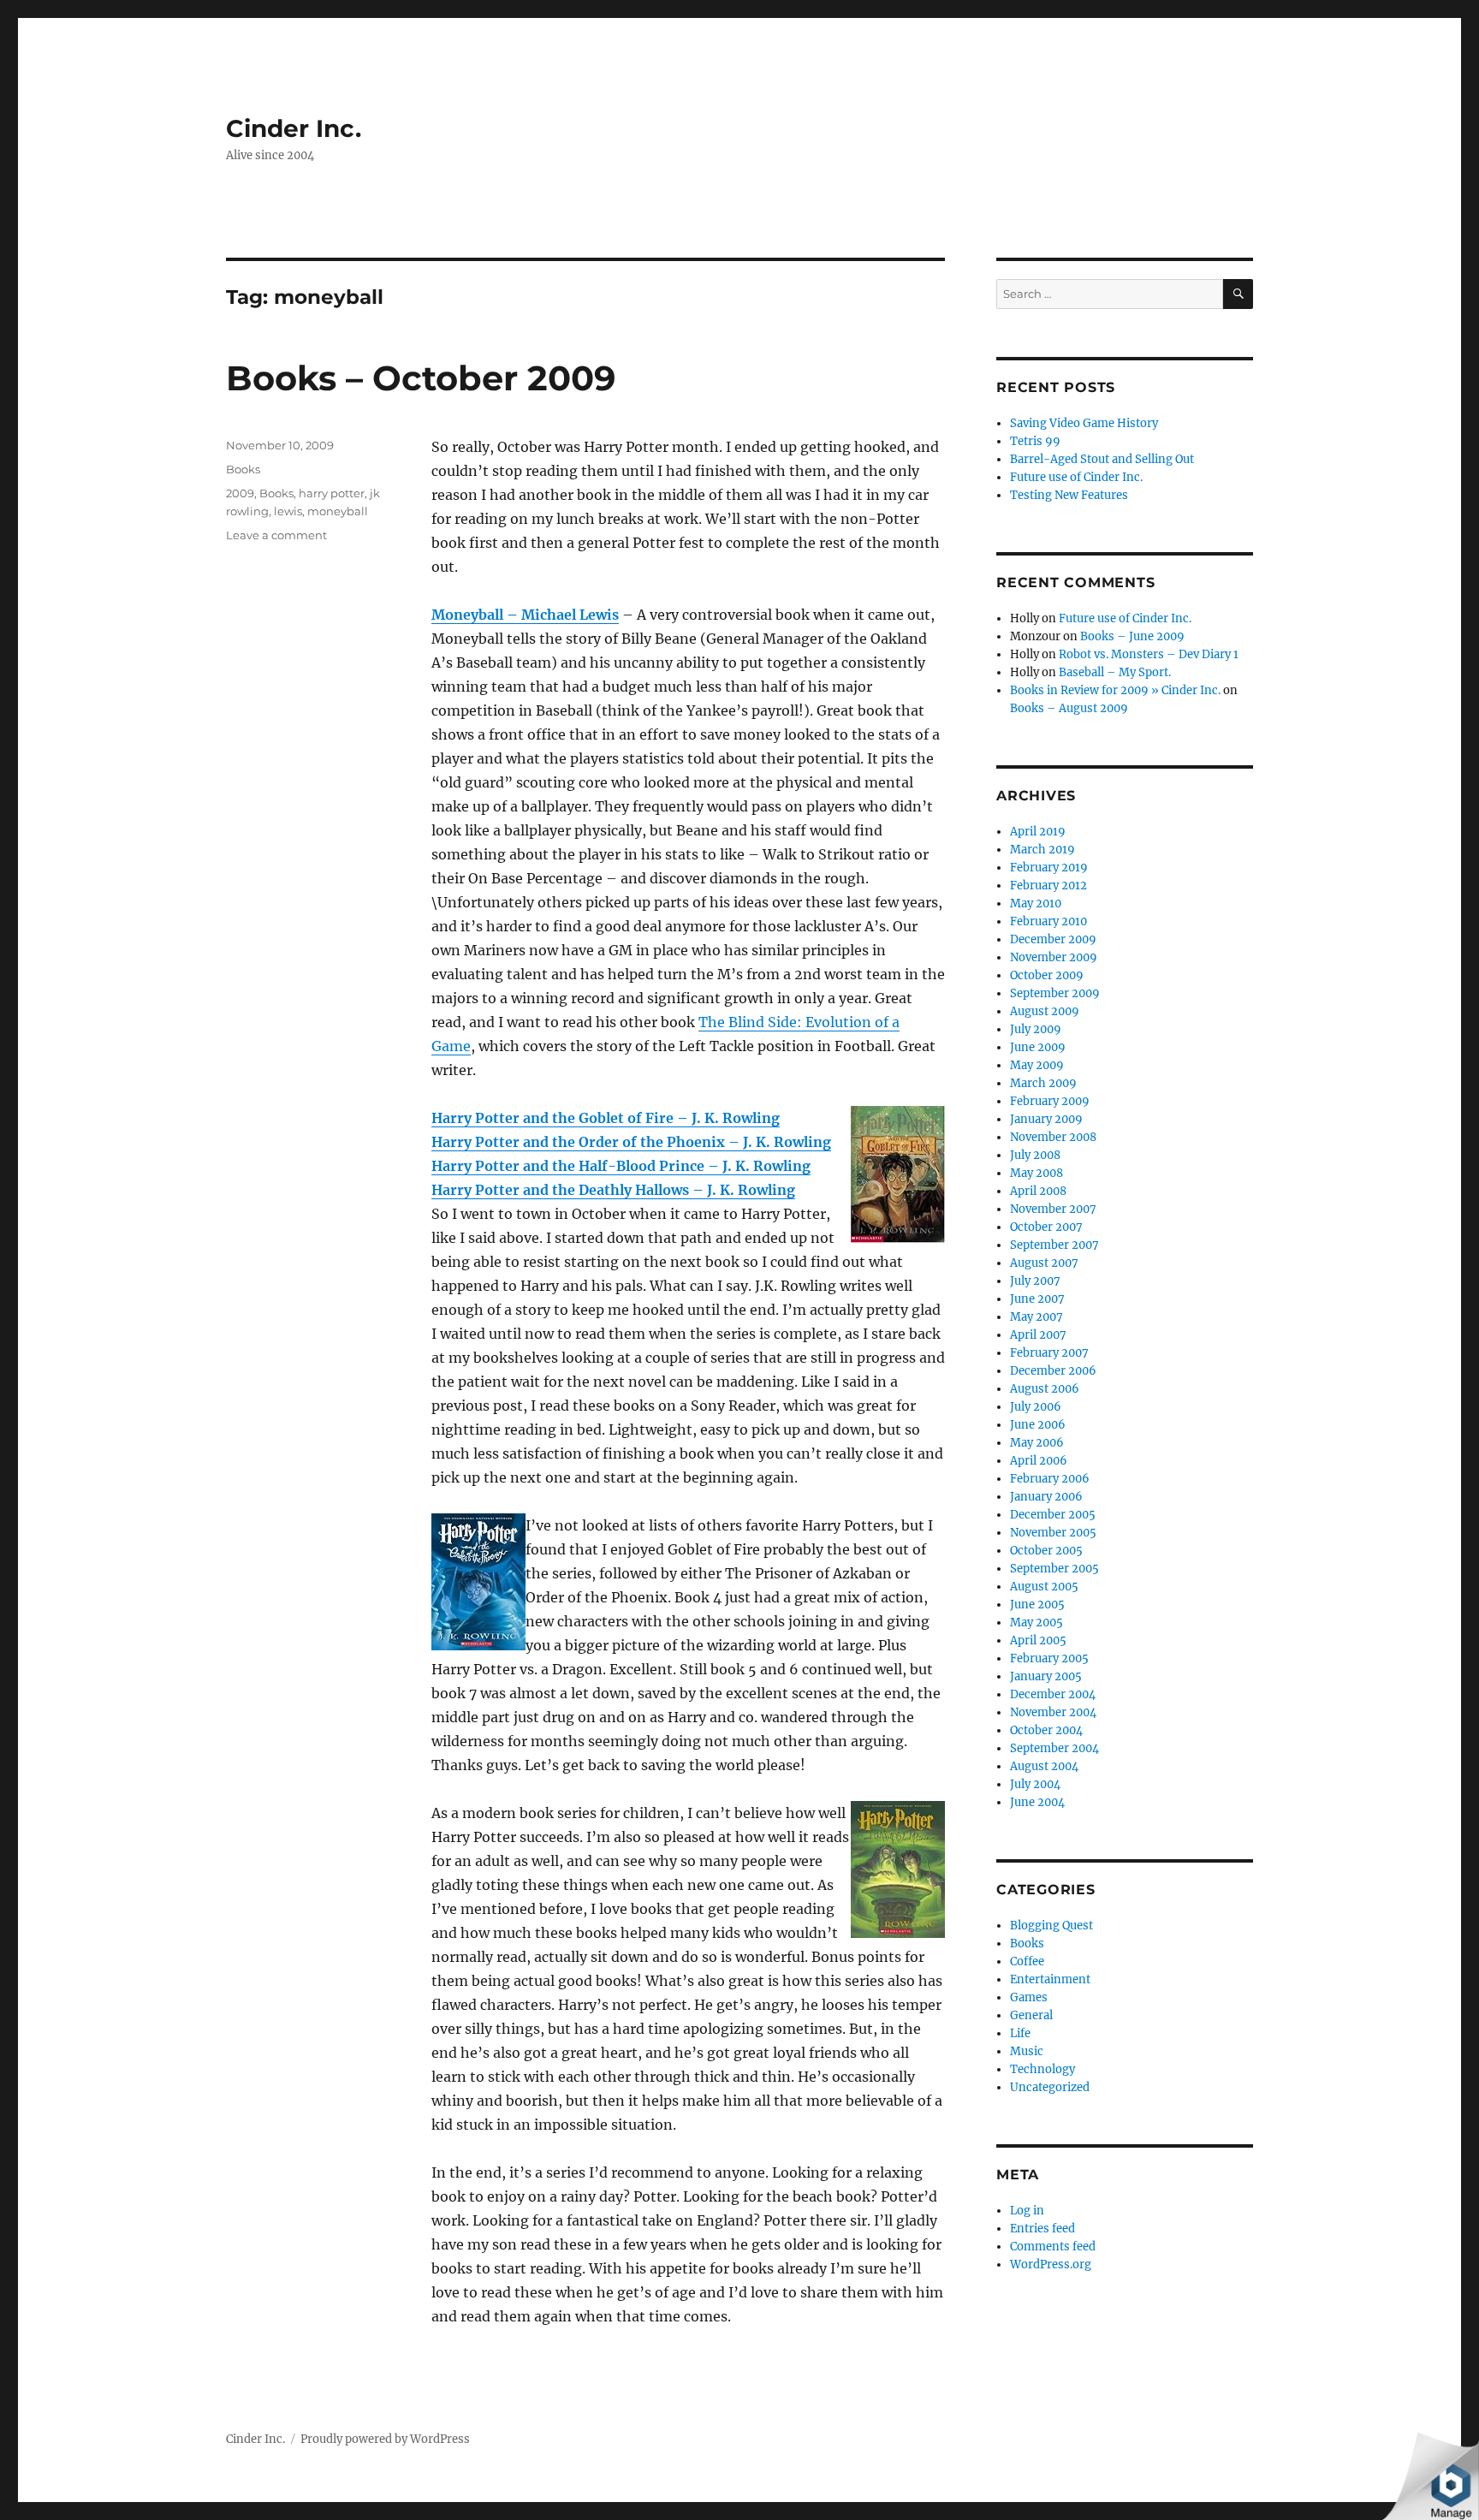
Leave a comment (276, 535)
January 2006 (1046, 1497)
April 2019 (1038, 832)
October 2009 (1047, 975)
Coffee (1027, 1961)
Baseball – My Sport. (1115, 672)
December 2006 (1053, 1371)
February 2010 (1048, 921)
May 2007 (1036, 1317)
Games (1029, 1997)
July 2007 (1035, 1281)
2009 (240, 493)
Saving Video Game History (1084, 423)
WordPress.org (1051, 2264)
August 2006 (1045, 1389)
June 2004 (1037, 1802)
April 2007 (1038, 1335)
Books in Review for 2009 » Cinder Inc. (1115, 690)
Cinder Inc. (294, 128)
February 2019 (1049, 868)
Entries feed (1042, 2229)
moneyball (338, 511)
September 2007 (1054, 1245)
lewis (288, 511)
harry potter (332, 493)
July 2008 (1035, 1155)
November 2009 (1054, 957)
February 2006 (1050, 1479)
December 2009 (1053, 939)
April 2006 (1039, 1461)
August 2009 (1045, 1011)
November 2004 (1053, 1712)
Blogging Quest (1051, 1926)
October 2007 (1046, 1227)
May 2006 (1037, 1443)
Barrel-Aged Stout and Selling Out (1102, 459)
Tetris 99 (1035, 441)
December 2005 (1053, 1515)
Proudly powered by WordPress (385, 2439)
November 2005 (1053, 1533)
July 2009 (1036, 1029)
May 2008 (1036, 1173)
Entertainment (1050, 1979)
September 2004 (1054, 1748)
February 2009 (1050, 1101)
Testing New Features (1069, 495)
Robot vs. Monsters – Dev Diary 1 (1149, 654)
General (1031, 2015)
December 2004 (1053, 1694)
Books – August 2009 (1069, 708)
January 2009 (1046, 1119)
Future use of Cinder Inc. (1076, 477)
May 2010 (1036, 903)
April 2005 (1038, 1640)
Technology (1042, 2069)
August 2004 (1044, 1766)
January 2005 (1046, 1676)
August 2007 (1044, 1263)
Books (243, 469)
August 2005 (1044, 1587)
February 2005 (1049, 1658)
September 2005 (1054, 1569)
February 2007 (1049, 1353)
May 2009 (1037, 1065)
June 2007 (1037, 1299)
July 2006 (1036, 1407)
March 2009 (1043, 1083)
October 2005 (1046, 1551)
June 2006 (1038, 1425)
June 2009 (1038, 1047)
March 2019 (1042, 850)
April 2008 (1038, 1191)
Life (1020, 2033)
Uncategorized (1050, 2087)
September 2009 (1055, 993)
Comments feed (1053, 2247)
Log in (1027, 2211)
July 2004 (1035, 1784)
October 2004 (1046, 1730)
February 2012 (1048, 886)
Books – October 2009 (421, 378)
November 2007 (1053, 1209)
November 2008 (1053, 1137)
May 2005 (1036, 1623)
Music (1027, 2051)
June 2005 (1037, 1605)
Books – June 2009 (1132, 636)
